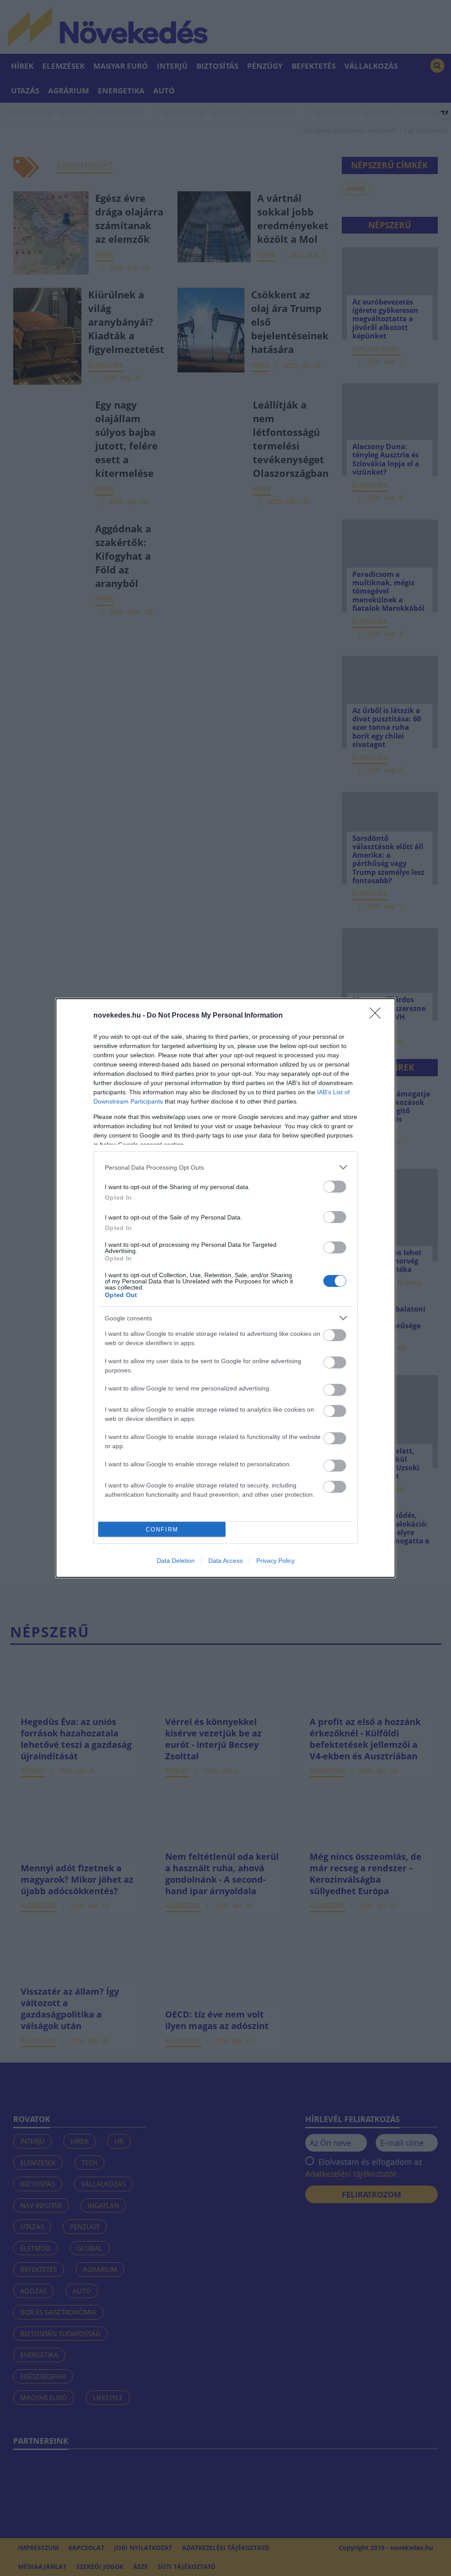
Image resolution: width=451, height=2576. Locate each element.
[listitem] (225, 1167)
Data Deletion (176, 1561)
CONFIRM (162, 1530)
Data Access (225, 1561)
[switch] (335, 1187)
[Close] (378, 1016)
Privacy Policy (275, 1561)
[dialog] (225, 1288)
